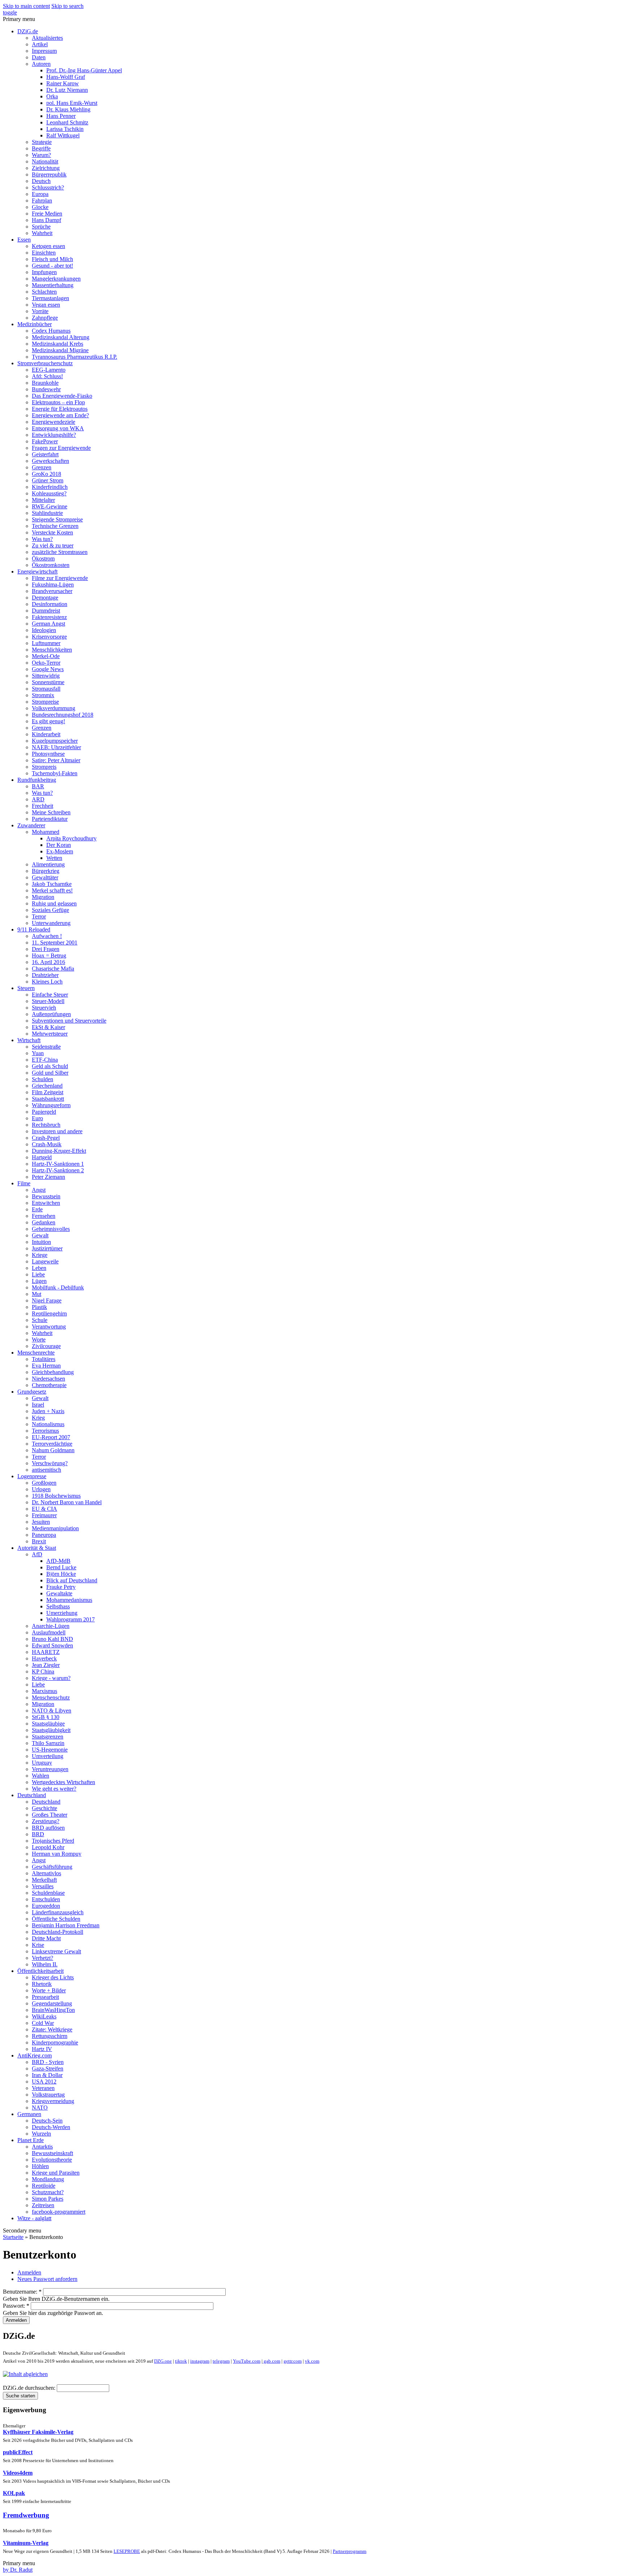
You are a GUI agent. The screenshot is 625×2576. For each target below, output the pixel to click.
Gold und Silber (50, 1073)
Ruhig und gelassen (54, 903)
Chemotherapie (49, 1385)
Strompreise (45, 702)
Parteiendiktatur (50, 819)
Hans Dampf (46, 220)
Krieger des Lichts (53, 1977)
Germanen (29, 2114)
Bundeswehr (46, 389)
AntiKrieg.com (35, 2055)
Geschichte (44, 1808)
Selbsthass (58, 1606)
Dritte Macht (46, 1938)
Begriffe (41, 148)
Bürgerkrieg (46, 871)
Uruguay (42, 1763)
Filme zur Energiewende (60, 578)
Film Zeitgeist (48, 1092)
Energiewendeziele (54, 422)
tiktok (181, 2361)
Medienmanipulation (55, 1528)
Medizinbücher (35, 324)
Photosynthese (48, 754)
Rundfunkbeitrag (37, 780)
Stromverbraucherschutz (45, 363)
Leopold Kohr (48, 1847)
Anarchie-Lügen (51, 1626)
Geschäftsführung (52, 1867)
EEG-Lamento (49, 370)
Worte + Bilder (49, 1990)
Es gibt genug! (48, 721)
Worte (39, 1340)
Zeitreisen (43, 2205)
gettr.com (293, 2361)
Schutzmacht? (48, 2192)
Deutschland (32, 1795)
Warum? (41, 155)
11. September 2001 (55, 942)
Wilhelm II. (45, 1964)
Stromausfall (46, 689)
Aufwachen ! (47, 936)
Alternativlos (46, 1873)
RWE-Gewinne (50, 506)
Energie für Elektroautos (60, 409)
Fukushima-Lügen (53, 585)
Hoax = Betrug (49, 956)
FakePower (45, 441)
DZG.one (163, 2361)
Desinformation (50, 604)
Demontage (45, 598)
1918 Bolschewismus (56, 1496)
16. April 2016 (48, 962)
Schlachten (44, 292)
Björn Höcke (61, 1574)
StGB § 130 (46, 1717)
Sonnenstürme (48, 682)
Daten (39, 57)
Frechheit (42, 806)
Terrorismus (45, 1431)
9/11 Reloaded (34, 929)
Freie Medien (47, 214)
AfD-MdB (58, 1561)
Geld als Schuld (50, 1066)
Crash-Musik (47, 1144)
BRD (38, 1834)
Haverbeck (44, 1658)
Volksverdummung (54, 708)
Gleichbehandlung (53, 1372)
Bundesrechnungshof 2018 (63, 715)
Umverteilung (48, 1756)
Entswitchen (46, 1203)
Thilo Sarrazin (48, 1743)
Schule (40, 1320)
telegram (221, 2361)
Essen (24, 240)
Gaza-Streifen (48, 2069)
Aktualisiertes (47, 38)
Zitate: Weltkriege (52, 2029)
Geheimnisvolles (51, 1229)
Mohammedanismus (69, 1600)
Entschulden (46, 1899)
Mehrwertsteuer (50, 1034)
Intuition (41, 1242)
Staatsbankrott (48, 1099)
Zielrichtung (46, 168)
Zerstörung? (46, 1821)
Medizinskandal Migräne (60, 350)
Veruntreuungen (50, 1769)
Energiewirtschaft (37, 572)
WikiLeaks (44, 2016)
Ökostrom (43, 558)
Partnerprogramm (350, 2551)
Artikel (40, 44)
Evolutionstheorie (52, 2160)
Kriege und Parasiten (56, 2173)
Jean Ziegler (46, 1665)
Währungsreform (51, 1105)
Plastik (39, 1307)
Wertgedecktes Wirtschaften (63, 1782)
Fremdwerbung (26, 2515)
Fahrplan (42, 201)
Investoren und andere (57, 1131)
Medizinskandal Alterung (61, 337)
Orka (52, 96)
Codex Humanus (51, 331)
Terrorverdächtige (52, 1444)
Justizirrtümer (47, 1248)
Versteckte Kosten (52, 532)
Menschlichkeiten (52, 650)
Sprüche (41, 227)
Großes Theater (50, 1815)
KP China (43, 1671)
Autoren (41, 64)
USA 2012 (44, 2082)
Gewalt (40, 1235)
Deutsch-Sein (47, 2121)
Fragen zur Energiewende (61, 448)
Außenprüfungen (51, 1014)
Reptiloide (44, 2186)
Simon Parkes (48, 2199)
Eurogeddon (46, 1906)
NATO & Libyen (52, 1711)
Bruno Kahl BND (52, 1639)
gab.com (271, 2361)
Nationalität (45, 161)
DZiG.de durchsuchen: (30, 2388)
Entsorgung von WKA (58, 428)
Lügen (39, 1281)
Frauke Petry (61, 1587)
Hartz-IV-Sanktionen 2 (58, 1170)
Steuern (26, 988)
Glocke (40, 207)
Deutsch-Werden (51, 2127)
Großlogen (44, 1483)
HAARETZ (46, 1652)
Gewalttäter (45, 877)
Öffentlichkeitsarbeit (41, 1971)
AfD (37, 1554)
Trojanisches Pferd (53, 1841)
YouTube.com (247, 2361)
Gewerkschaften (50, 461)
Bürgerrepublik (49, 174)
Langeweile (45, 1261)
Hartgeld (42, 1157)
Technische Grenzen (55, 526)
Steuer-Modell (48, 1001)
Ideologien (44, 630)
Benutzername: (22, 2292)
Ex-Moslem (60, 851)
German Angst (48, 624)
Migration (43, 897)
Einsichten (44, 253)
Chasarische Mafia (53, 969)
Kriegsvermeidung (53, 2101)
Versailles (43, 1886)
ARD (38, 799)
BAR (38, 786)
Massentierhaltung (53, 285)
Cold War (43, 2023)
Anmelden (29, 2272)
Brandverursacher (52, 591)
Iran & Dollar (47, 2075)
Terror (39, 916)
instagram (200, 2361)
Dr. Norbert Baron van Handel (67, 1502)
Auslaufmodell (49, 1632)
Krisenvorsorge (49, 637)
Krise (38, 1945)
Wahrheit (42, 233)
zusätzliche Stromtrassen (60, 552)
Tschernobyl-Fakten (55, 773)
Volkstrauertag (48, 2095)
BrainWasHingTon (53, 2010)
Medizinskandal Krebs (58, 344)
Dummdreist (46, 611)
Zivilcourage (46, 1346)
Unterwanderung (51, 923)
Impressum (44, 51)
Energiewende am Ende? (60, 415)
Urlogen (41, 1489)
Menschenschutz (51, 1698)
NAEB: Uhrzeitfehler (56, 747)
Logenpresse (32, 1476)
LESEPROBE (127, 2551)
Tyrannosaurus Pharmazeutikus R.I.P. (75, 357)
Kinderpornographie (55, 2042)
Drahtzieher (45, 975)
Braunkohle (45, 383)
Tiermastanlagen (50, 298)
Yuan (38, 1053)
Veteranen (43, 2088)
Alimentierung (48, 864)
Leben (39, 1268)
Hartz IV (42, 2049)
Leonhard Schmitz (67, 122)
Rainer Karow (63, 83)
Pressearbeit (45, 1997)
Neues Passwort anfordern (47, 2279)
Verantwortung (49, 1327)
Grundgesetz (32, 1392)
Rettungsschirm (50, 2036)
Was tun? (42, 539)
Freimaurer (44, 1515)
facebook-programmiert (59, 2212)
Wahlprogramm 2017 (71, 1619)
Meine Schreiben (51, 812)
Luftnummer (46, 643)
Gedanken (44, 1222)
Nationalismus (48, 1424)
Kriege (40, 1255)
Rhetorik (42, 1984)
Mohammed (46, 832)
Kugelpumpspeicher (55, 741)
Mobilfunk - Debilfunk (58, 1287)
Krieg (38, 1418)
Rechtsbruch (46, 1125)
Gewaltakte (59, 1593)
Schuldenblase (48, 1893)
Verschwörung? (50, 1463)
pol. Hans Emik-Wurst (72, 103)
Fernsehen (44, 1216)
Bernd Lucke (61, 1567)
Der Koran (59, 845)
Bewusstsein (46, 1196)
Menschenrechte (36, 1353)
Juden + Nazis (48, 1411)
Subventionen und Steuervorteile (69, 1021)
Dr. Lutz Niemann (67, 90)
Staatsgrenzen (48, 1737)
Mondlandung (48, 2179)
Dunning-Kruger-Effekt (59, 1151)
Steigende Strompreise (57, 519)
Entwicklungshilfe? (54, 435)
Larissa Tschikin (65, 129)
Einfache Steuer (50, 995)
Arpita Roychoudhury (71, 838)
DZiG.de (28, 31)
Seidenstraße (46, 1047)
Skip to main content (26, 6)
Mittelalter (43, 500)
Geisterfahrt (45, 454)
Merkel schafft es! (52, 890)
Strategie (42, 142)
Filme (24, 1183)
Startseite (13, 2237)
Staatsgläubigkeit (51, 1730)
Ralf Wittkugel (63, 135)
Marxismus (44, 1691)
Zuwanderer (31, 825)
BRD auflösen (48, 1828)
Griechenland (47, 1086)
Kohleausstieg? (49, 493)
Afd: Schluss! (47, 376)
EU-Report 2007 (51, 1437)
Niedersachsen (48, 1379)
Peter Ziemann (48, 1177)
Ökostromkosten (51, 565)
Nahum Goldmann (53, 1450)
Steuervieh (44, 1008)
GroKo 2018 (46, 474)
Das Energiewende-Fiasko (62, 396)
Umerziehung (62, 1613)
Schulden (42, 1079)
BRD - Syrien (48, 2062)
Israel (38, 1405)
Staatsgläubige (48, 1724)
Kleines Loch (47, 982)
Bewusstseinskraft (52, 2153)
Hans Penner (61, 116)
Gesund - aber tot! (52, 266)
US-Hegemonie (50, 1750)
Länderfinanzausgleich (58, 1912)
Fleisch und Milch (52, 259)
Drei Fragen (46, 949)
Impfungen (44, 272)
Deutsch (41, 181)
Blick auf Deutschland (72, 1580)
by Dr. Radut (18, 2570)
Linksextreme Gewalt (56, 1951)
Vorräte (40, 311)
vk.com (312, 2361)
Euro (37, 1118)
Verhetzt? (42, 1958)
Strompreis (44, 767)
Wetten (54, 858)
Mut (37, 1294)
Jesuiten (41, 1522)
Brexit (39, 1541)
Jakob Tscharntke (52, 884)
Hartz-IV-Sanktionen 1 (58, 1164)
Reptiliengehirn (49, 1313)
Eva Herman (46, 1366)
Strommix (43, 695)
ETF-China (45, 1060)
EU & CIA (44, 1509)
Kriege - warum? (51, 1678)
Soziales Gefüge (50, 910)
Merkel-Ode (46, 656)
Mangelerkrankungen (56, 279)
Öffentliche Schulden (56, 1919)
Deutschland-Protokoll (58, 1932)
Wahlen (41, 1776)
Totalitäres (44, 1359)
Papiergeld (44, 1112)
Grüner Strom (48, 480)
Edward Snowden (52, 1645)
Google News (48, 669)
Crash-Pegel (46, 1138)
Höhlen (40, 2166)
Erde (37, 1209)
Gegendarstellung (52, 2003)
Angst (39, 1190)
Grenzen (42, 467)
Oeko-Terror (46, 663)
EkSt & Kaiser (48, 1027)
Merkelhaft (44, 1880)
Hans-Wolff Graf (66, 77)
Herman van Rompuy (57, 1854)
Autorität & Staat (37, 1548)
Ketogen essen (48, 246)
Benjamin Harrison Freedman (66, 1925)
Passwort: (16, 2306)
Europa (40, 194)
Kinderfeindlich (50, 487)
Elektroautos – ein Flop (58, 402)
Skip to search (67, 6)
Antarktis (42, 2147)
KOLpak (14, 2493)
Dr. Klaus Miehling (68, 109)
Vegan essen (46, 305)
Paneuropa (44, 1535)
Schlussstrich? (48, 187)
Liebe (38, 1274)
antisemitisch (46, 1470)
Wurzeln (41, 2134)
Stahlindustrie (47, 513)
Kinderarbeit (46, 734)
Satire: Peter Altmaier (56, 760)
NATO (40, 2108)
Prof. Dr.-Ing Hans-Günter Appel (84, 70)
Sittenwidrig (46, 676)
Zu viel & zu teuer (53, 545)
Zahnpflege (45, 318)
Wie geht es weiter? (54, 1789)
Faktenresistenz (49, 617)
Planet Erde (31, 2140)
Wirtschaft (29, 1040)
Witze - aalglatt (34, 2218)
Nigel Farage (47, 1300)
